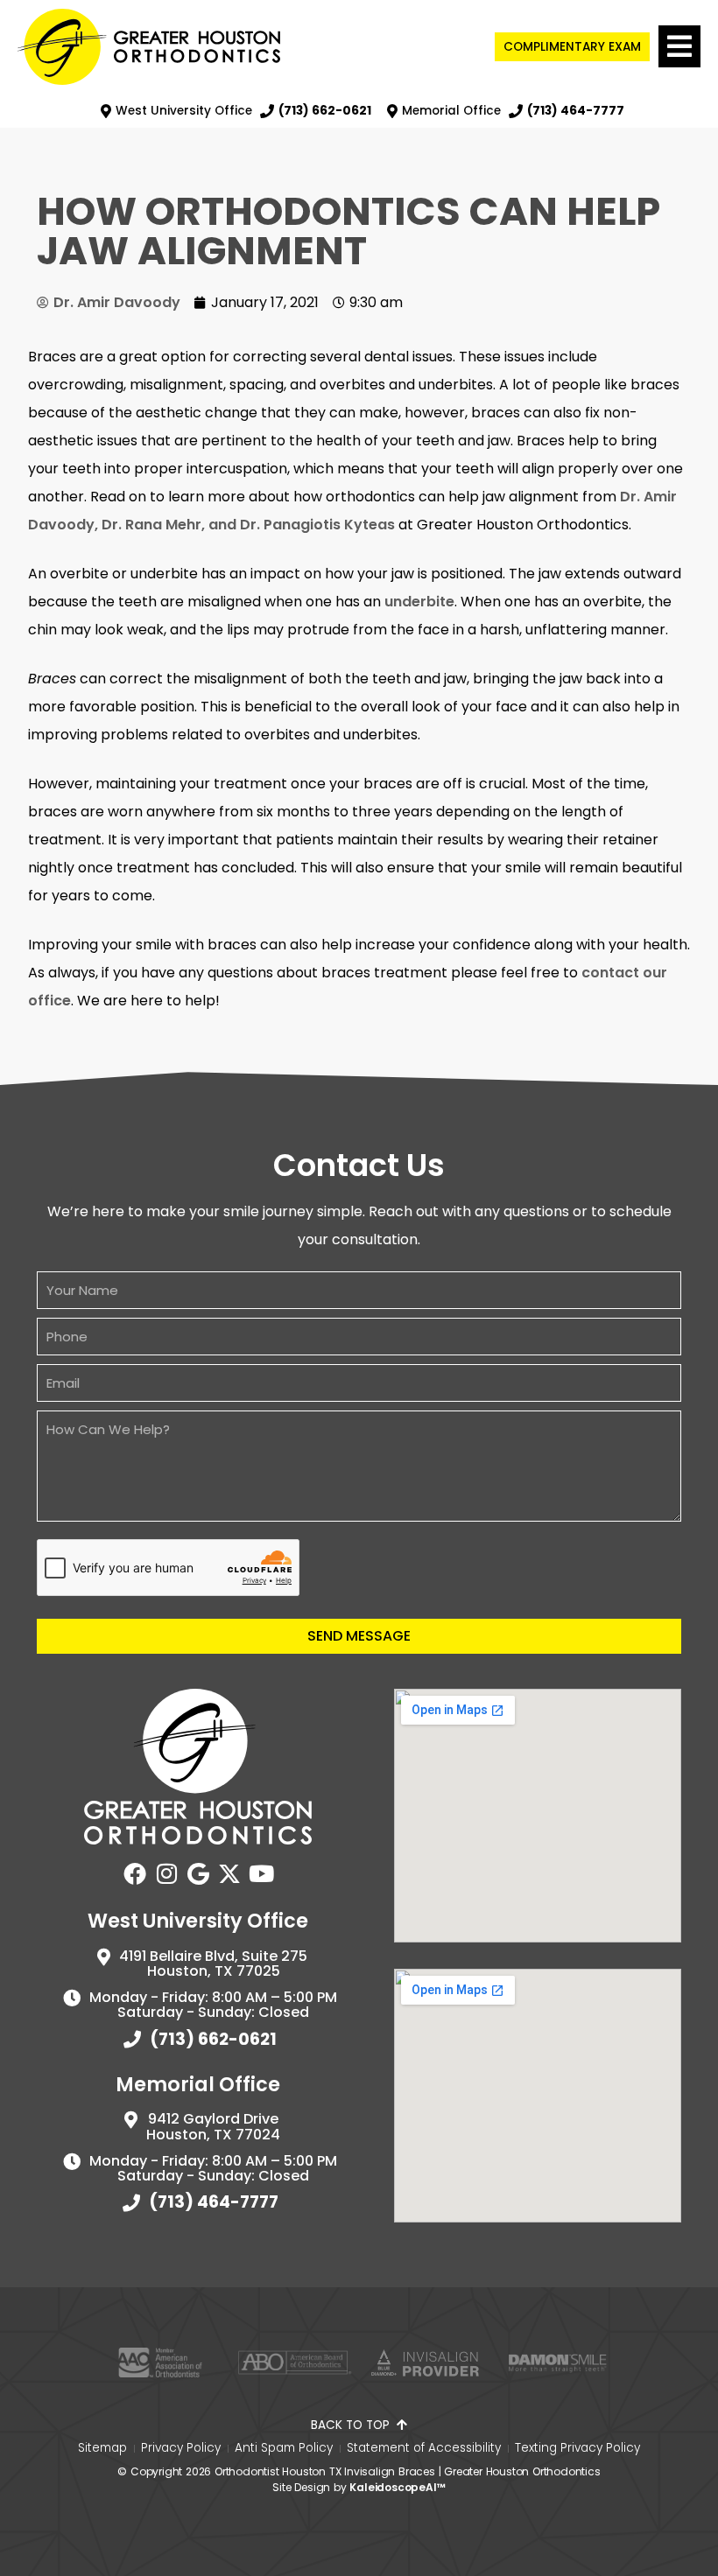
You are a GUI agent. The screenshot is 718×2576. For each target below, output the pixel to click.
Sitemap (102, 2448)
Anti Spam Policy (284, 2448)
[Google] (198, 1873)
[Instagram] (166, 1873)
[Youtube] (261, 1873)
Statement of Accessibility (424, 2448)
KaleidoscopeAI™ (397, 2487)
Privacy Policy (181, 2448)
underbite (419, 602)
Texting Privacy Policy (577, 2448)
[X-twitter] (229, 1873)
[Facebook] (135, 1873)
